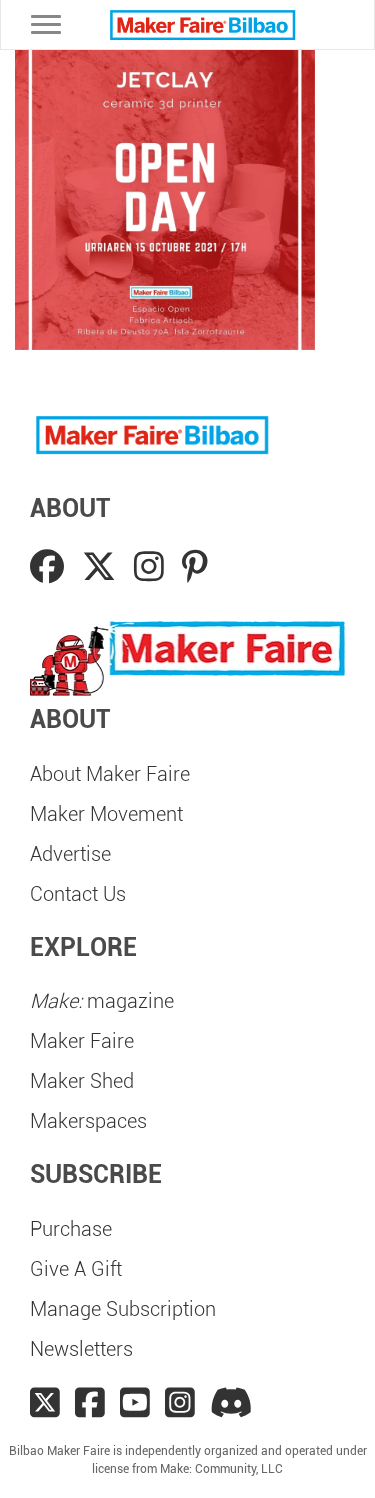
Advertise (70, 854)
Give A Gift (76, 1269)
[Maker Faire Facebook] (90, 1403)
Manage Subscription (123, 1309)
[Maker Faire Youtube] (135, 1403)
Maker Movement (106, 814)
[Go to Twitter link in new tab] (103, 567)
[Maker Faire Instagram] (180, 1403)
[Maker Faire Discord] (231, 1403)
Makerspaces (88, 1121)
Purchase (71, 1229)
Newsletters (81, 1349)
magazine (102, 1001)
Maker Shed (82, 1081)
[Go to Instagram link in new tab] (153, 567)
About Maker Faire (110, 774)
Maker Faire (82, 1041)
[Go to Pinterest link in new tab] (195, 567)
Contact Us (78, 894)
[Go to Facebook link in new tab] (51, 567)
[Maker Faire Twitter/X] (45, 1403)
